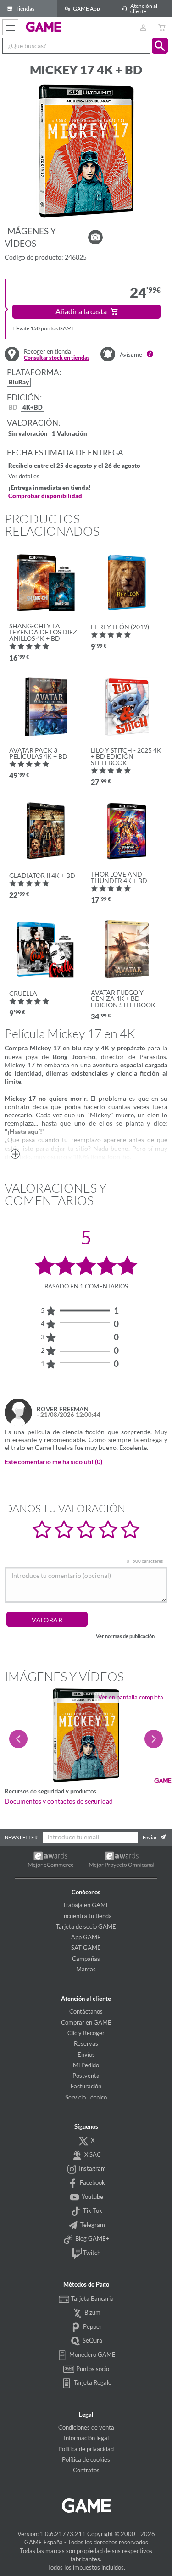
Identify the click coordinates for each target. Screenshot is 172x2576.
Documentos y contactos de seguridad (59, 1801)
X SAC (92, 2154)
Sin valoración (28, 434)
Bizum (92, 2312)
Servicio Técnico (86, 2097)
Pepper (92, 2326)
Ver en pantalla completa (131, 1697)
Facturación (86, 2086)
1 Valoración (69, 434)
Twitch (91, 2253)
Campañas (86, 1959)
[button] (160, 46)
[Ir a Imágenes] (95, 237)
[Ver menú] (10, 27)
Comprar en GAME (86, 2022)
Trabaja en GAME (86, 1905)
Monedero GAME (92, 2354)
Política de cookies (86, 2459)
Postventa (86, 2076)
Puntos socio (92, 2369)
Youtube (92, 2197)
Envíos (86, 2054)
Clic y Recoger (86, 2033)
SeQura (92, 2340)
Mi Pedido (86, 2065)
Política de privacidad (86, 2449)
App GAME (86, 1937)
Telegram (92, 2225)
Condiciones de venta (86, 2427)
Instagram (92, 2168)
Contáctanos (86, 2011)
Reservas (86, 2043)
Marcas (86, 1969)
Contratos (86, 2470)
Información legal (86, 2438)
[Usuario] (143, 27)
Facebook (92, 2182)
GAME (44, 27)
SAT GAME (86, 1948)
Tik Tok (92, 2210)
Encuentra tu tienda (86, 1916)
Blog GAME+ (92, 2238)
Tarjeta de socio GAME (86, 1926)
